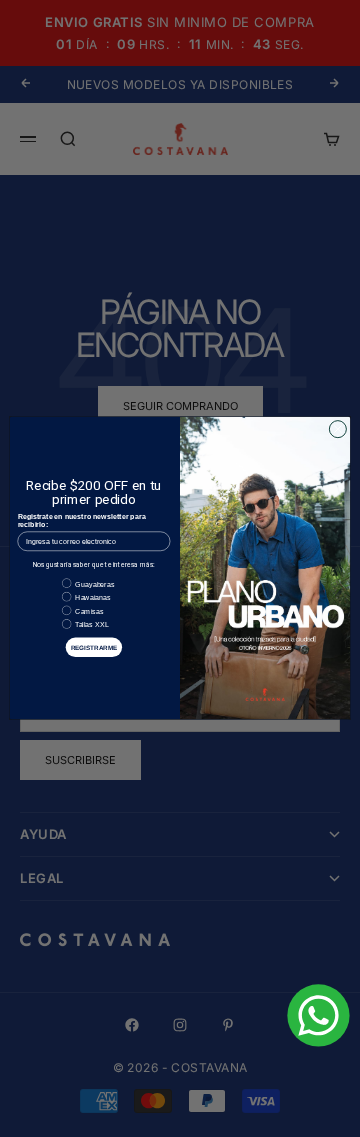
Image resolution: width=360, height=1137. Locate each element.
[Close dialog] (337, 429)
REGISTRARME (94, 647)
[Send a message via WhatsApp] (318, 1015)
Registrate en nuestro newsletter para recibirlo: (82, 521)
